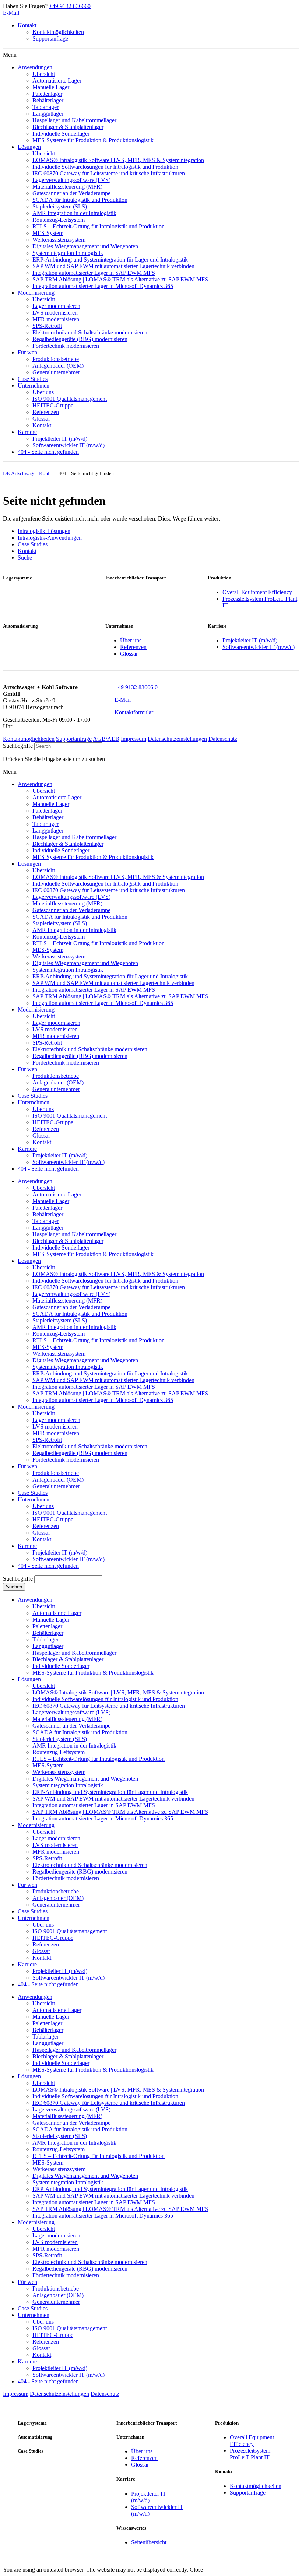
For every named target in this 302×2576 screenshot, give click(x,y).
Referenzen (133, 647)
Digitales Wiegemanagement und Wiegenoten (85, 1360)
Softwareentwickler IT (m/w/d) (259, 647)
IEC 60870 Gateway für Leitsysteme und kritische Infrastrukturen (109, 1287)
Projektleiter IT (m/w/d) (250, 640)
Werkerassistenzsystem (59, 1354)
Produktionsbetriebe (56, 1473)
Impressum (134, 739)
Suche (25, 558)
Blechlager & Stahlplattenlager (68, 1241)
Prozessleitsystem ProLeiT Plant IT (250, 2454)
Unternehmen (34, 1499)
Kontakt (27, 25)
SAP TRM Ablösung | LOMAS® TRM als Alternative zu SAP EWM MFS (120, 1393)
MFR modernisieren (56, 1433)
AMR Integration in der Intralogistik (74, 1327)
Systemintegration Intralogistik (68, 1367)
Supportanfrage (50, 38)
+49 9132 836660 (70, 6)
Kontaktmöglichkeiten (58, 32)
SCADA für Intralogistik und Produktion (80, 1314)
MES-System (48, 1347)
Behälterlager (48, 1214)
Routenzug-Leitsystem (59, 1334)
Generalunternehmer (56, 1486)
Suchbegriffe (18, 746)
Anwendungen (35, 1181)
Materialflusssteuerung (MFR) (67, 1301)
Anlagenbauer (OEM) (58, 1480)
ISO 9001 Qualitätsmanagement (70, 1513)
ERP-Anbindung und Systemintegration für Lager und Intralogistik (110, 1373)
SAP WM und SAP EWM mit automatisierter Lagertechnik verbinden (113, 1380)
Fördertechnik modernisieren (66, 1460)
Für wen (27, 1466)
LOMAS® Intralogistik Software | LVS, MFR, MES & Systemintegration (118, 1274)
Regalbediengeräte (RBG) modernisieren (80, 1453)
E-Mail (11, 13)
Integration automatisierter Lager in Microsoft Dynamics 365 (103, 1400)
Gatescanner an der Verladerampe (71, 1307)
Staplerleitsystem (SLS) (60, 1320)
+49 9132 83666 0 (136, 687)
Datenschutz (223, 739)
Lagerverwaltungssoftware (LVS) (71, 1294)
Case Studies (33, 544)
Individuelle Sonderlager (61, 1247)
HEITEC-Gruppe (53, 1519)
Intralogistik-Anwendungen (50, 538)
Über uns (131, 640)
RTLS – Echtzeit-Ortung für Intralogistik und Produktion (99, 1340)
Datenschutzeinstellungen (177, 739)
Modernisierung (36, 1407)
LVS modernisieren (55, 1427)
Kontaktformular (134, 712)
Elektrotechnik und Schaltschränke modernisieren (90, 1446)
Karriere (27, 1546)
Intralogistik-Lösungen (44, 531)
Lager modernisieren (56, 1420)
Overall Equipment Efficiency (257, 592)
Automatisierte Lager (57, 1194)
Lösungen (29, 1261)
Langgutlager (48, 1228)
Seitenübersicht (149, 2542)
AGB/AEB (106, 739)
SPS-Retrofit (47, 1440)
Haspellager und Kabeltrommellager (74, 1234)
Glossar (129, 654)
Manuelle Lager (51, 1201)
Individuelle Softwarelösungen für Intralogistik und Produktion (105, 1281)
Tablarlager (45, 1221)
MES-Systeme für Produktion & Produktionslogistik (93, 1254)
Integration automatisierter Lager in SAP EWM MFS (94, 1387)
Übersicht (44, 1188)
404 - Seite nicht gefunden (48, 1566)
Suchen (14, 1587)
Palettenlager (47, 1208)
